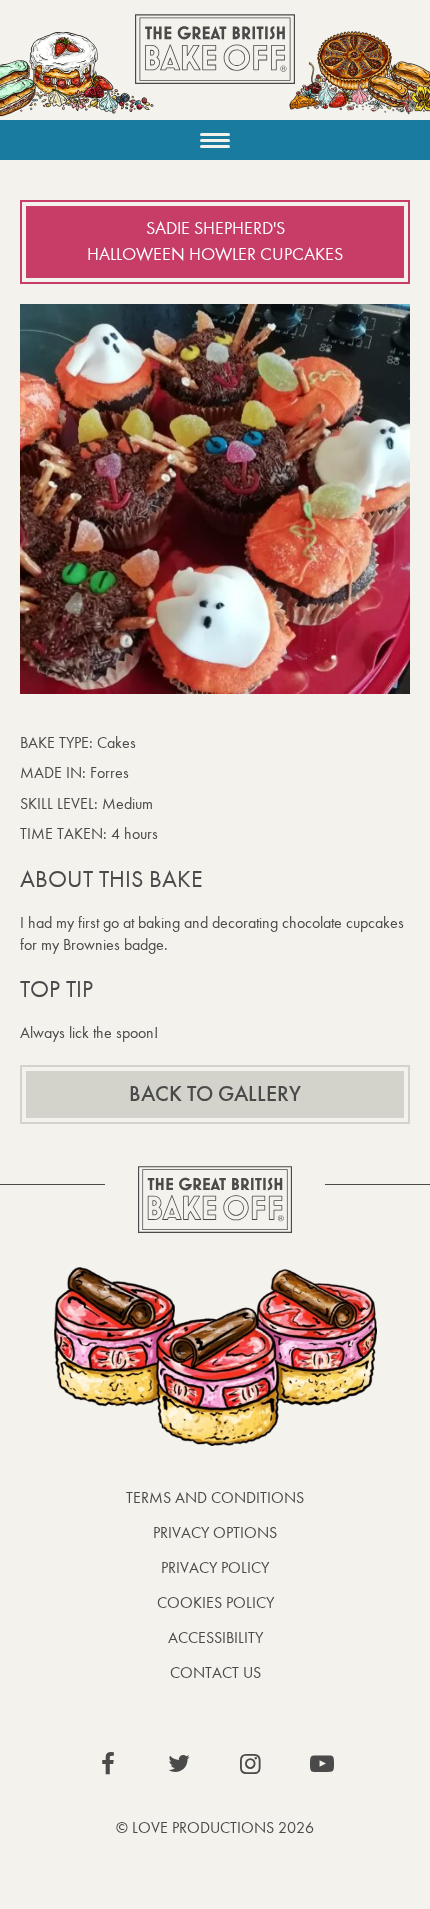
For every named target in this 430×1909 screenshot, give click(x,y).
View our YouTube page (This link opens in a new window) (322, 1764)
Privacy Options (215, 1532)
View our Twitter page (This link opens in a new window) (179, 1764)
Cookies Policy (215, 1602)
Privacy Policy (215, 1567)
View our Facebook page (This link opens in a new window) (108, 1764)
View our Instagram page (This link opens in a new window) (251, 1764)
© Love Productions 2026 (215, 1827)
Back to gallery (215, 1094)
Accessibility (215, 1637)
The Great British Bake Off (215, 66)
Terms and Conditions (215, 1497)
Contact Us (215, 1672)
